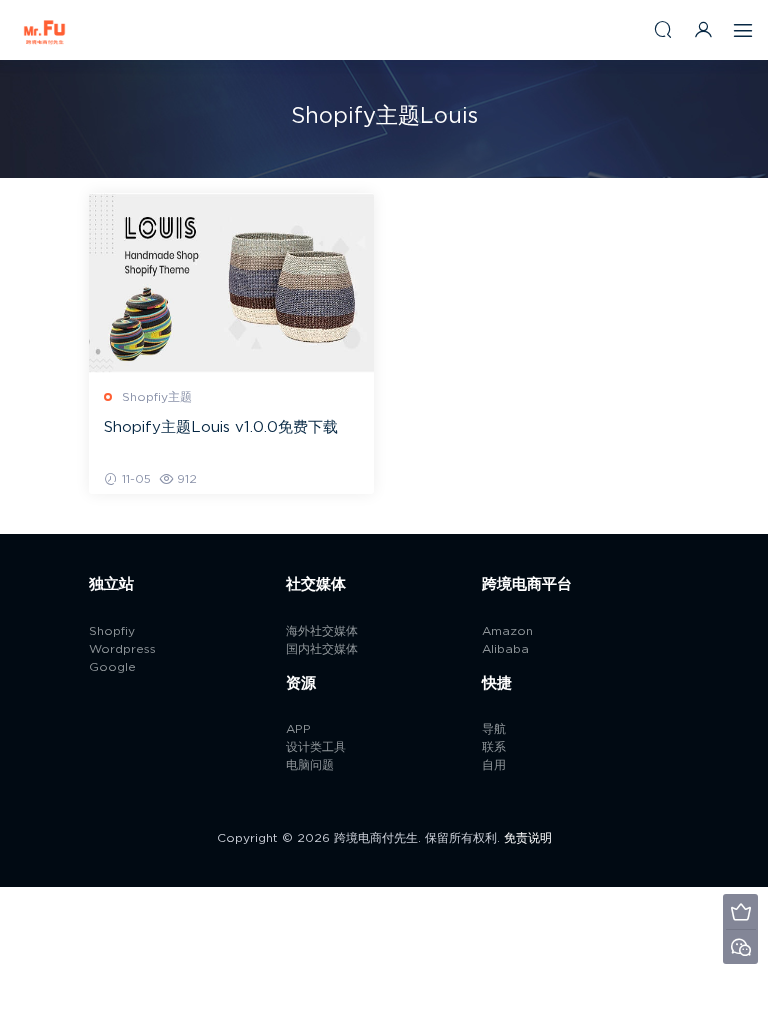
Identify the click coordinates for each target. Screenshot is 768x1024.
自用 (494, 765)
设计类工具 (316, 747)
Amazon (507, 631)
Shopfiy (112, 631)
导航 (494, 729)
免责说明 (528, 838)
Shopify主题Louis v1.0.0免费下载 (221, 427)
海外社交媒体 (322, 631)
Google (112, 667)
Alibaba (505, 649)
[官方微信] (740, 946)
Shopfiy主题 (157, 397)
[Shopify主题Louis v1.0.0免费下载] (231, 283)
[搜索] (663, 29)
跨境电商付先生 (45, 30)
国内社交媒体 (322, 649)
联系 (494, 747)
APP (298, 729)
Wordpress (122, 649)
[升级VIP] (740, 911)
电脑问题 (310, 765)
